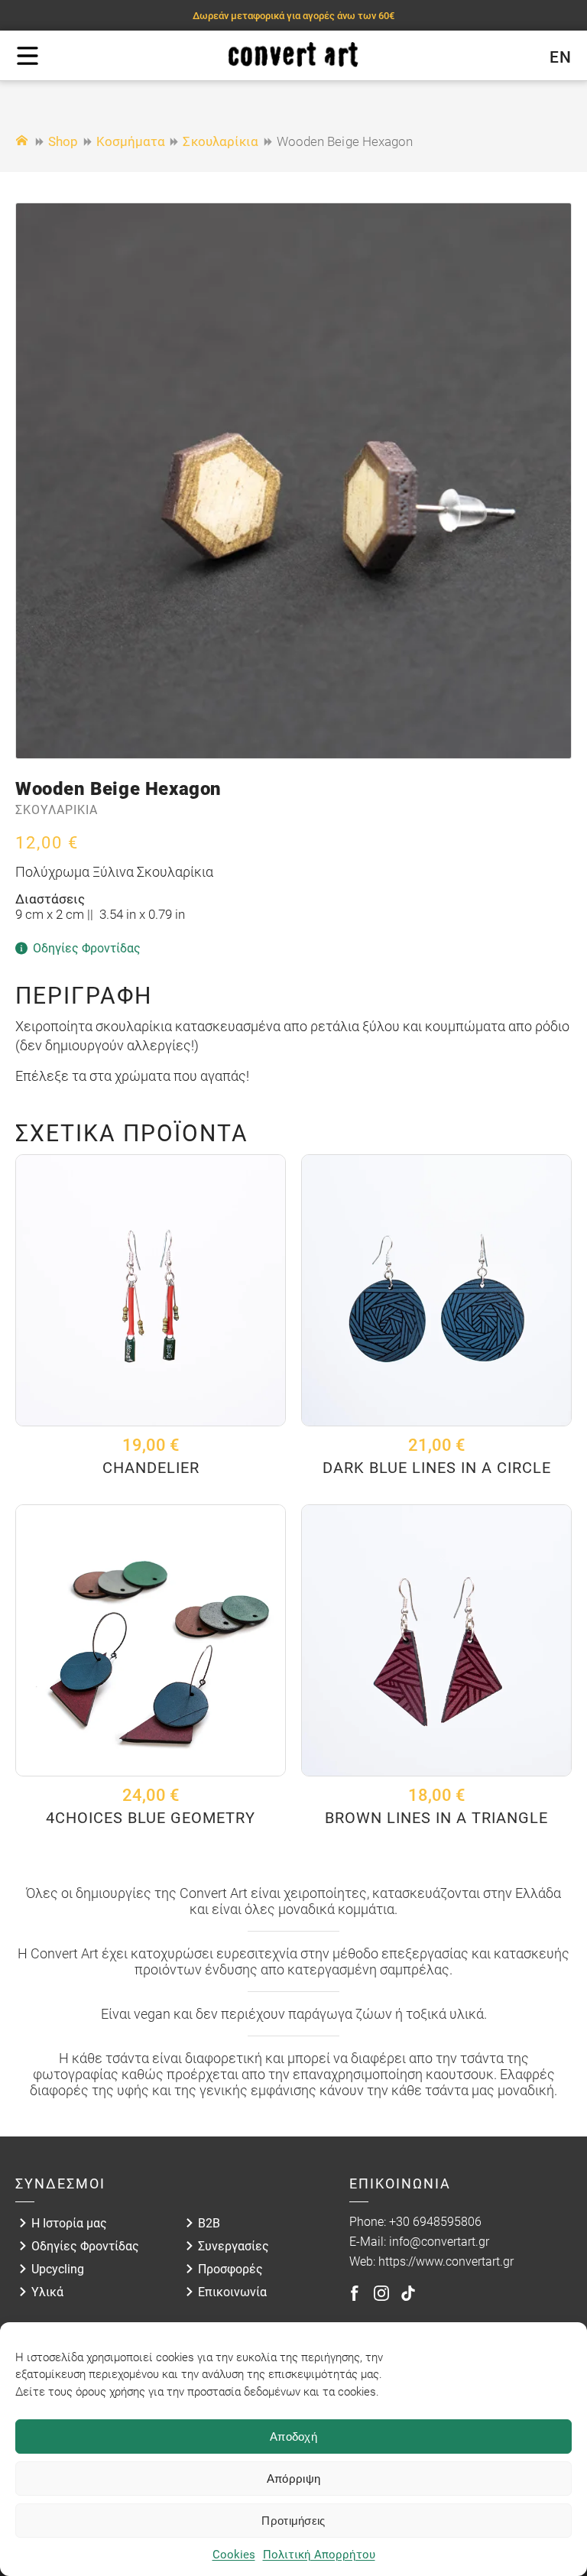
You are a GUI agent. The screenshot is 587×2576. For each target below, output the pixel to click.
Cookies (234, 2555)
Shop (63, 141)
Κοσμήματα (131, 141)
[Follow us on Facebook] (355, 2293)
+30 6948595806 (435, 2222)
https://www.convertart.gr (446, 2261)
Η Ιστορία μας (69, 2223)
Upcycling (58, 2269)
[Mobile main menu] (28, 56)
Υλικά (47, 2292)
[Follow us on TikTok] (408, 2293)
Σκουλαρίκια (221, 141)
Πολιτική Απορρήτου (319, 2555)
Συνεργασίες (234, 2246)
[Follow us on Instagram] (381, 2293)
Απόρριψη (293, 2479)
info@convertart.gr (439, 2242)
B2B (209, 2223)
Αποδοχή (293, 2436)
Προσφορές (230, 2269)
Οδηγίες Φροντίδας (85, 2246)
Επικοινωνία (232, 2292)
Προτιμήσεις (293, 2521)
